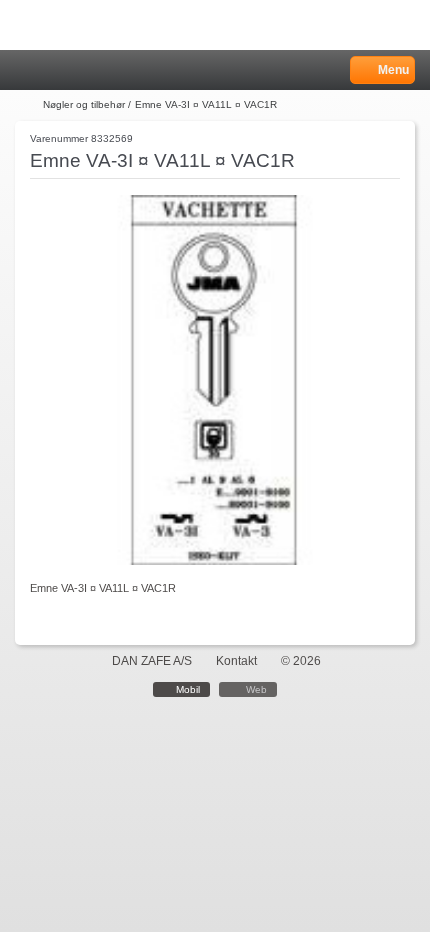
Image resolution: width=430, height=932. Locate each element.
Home (25, 70)
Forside (27, 105)
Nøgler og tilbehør (84, 104)
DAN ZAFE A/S (152, 661)
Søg (77, 70)
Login (51, 70)
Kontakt (236, 661)
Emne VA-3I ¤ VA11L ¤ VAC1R (206, 104)
